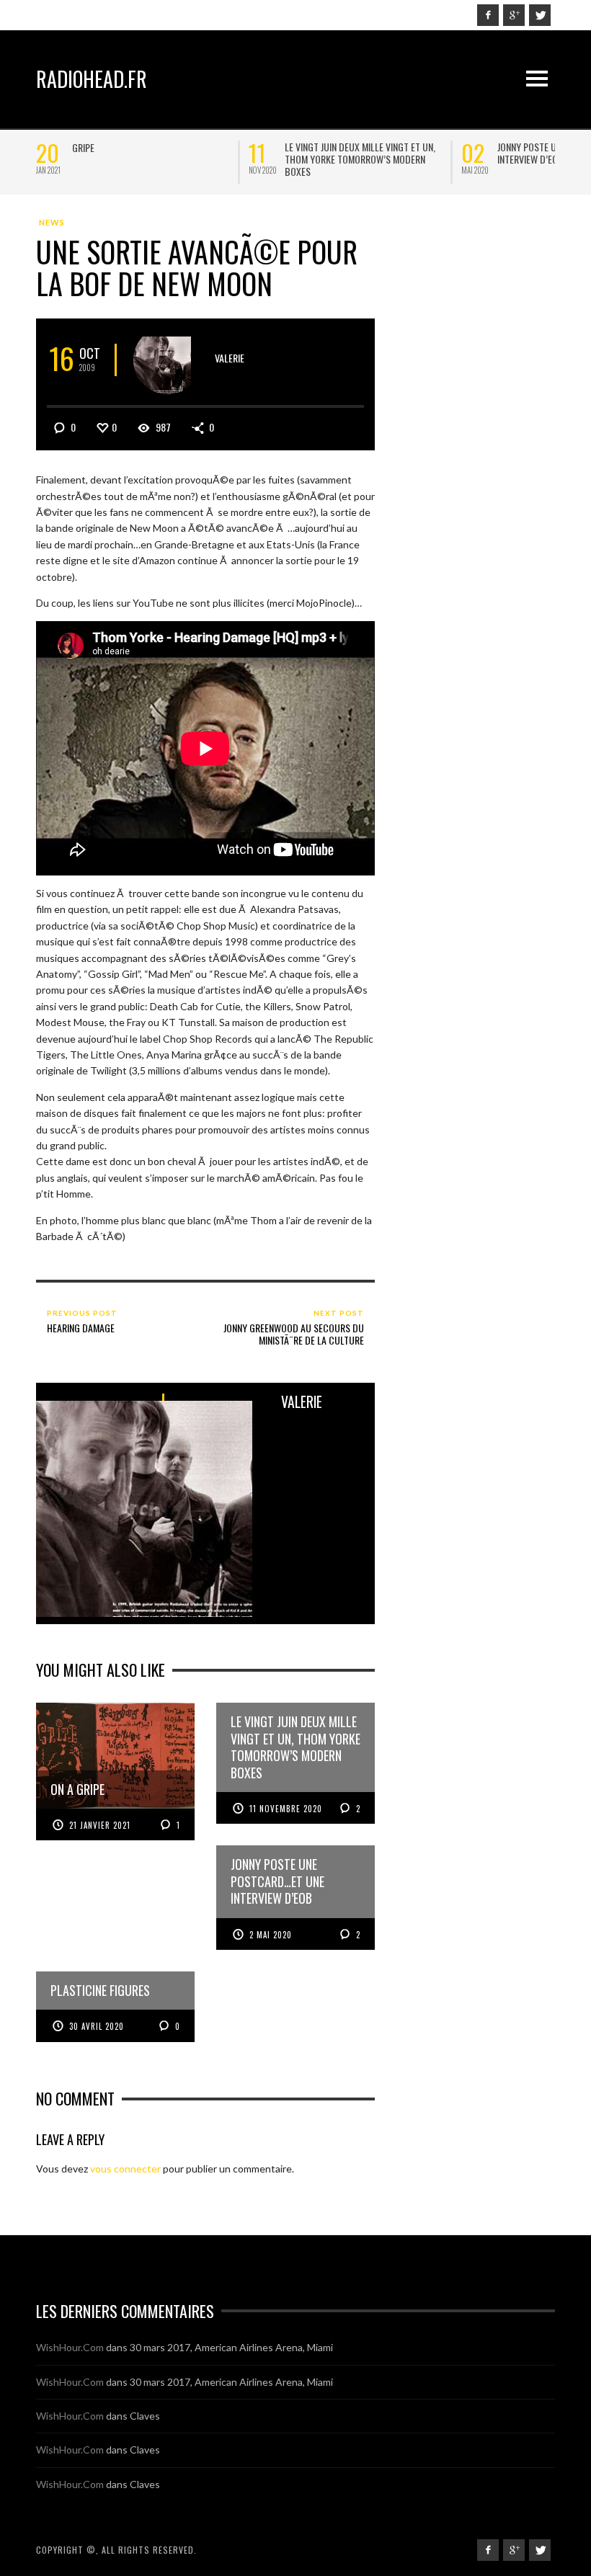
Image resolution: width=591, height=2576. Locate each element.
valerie (230, 358)
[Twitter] (540, 15)
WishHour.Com (70, 2347)
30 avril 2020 (97, 2026)
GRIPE (83, 147)
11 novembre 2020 (286, 1809)
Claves (145, 2416)
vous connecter (125, 2169)
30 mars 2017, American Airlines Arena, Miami (231, 2347)
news (52, 222)
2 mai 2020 (271, 1935)
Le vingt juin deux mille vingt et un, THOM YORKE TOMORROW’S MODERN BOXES (360, 159)
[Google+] (514, 15)
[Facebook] (488, 15)
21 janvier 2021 (100, 1825)
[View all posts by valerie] (168, 360)
